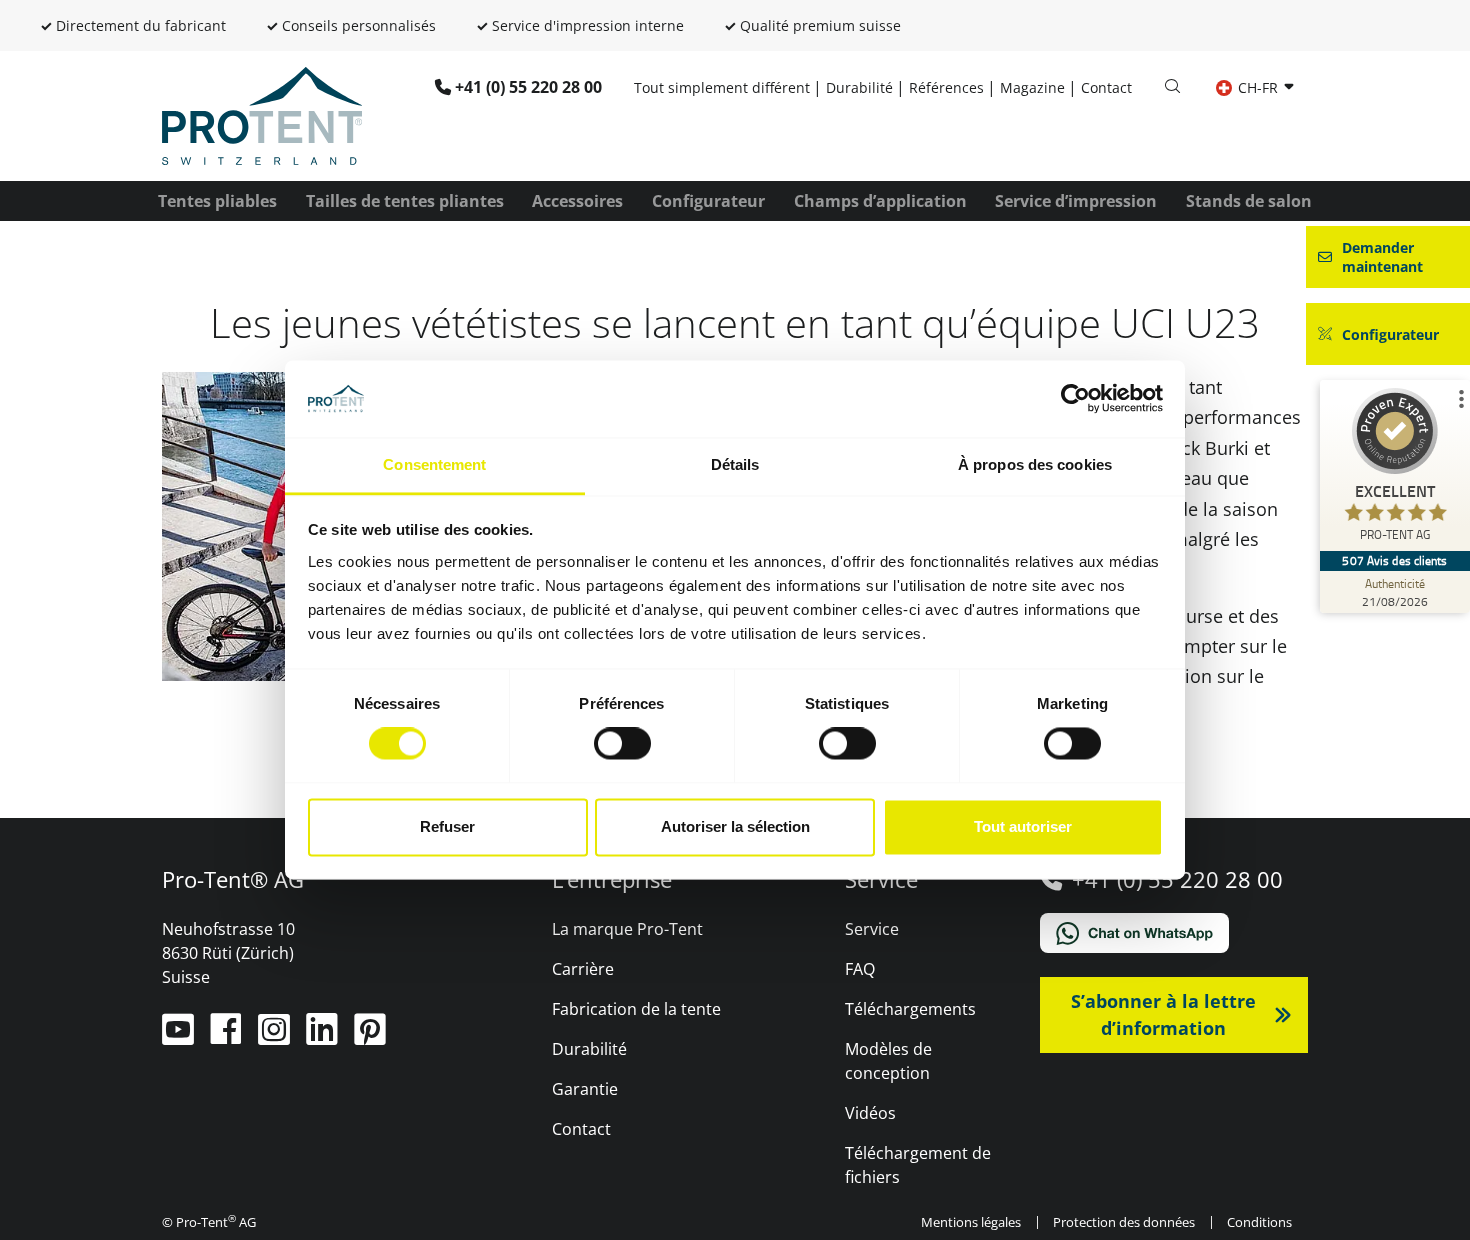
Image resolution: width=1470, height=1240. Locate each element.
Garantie (585, 1089)
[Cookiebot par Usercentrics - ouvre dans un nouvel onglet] (1075, 399)
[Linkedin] (324, 1037)
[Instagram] (276, 1037)
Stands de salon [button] (1249, 201)
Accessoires (577, 201)
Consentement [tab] (434, 464)
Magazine (1032, 87)
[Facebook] (228, 1037)
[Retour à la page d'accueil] (262, 114)
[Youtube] (180, 1037)
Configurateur (708, 201)
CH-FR (1258, 87)
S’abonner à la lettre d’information (1163, 1014)
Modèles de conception (888, 1061)
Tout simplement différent (722, 87)
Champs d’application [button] (880, 201)
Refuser (447, 826)
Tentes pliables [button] (217, 201)
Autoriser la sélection (735, 826)
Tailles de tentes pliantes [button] (405, 201)
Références (946, 87)
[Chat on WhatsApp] (1174, 933)
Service (872, 929)
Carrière (583, 969)
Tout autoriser (1023, 826)
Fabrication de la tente (636, 1009)
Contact (1106, 87)
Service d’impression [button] (1076, 201)
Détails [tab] (735, 464)
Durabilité (859, 87)
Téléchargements (910, 1009)
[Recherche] (1172, 87)
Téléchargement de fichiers (918, 1165)
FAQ (860, 969)
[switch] (622, 744)
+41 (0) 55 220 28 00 (528, 87)
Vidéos (870, 1113)
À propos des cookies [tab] (1035, 464)
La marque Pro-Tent (627, 929)
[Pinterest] (370, 1037)
